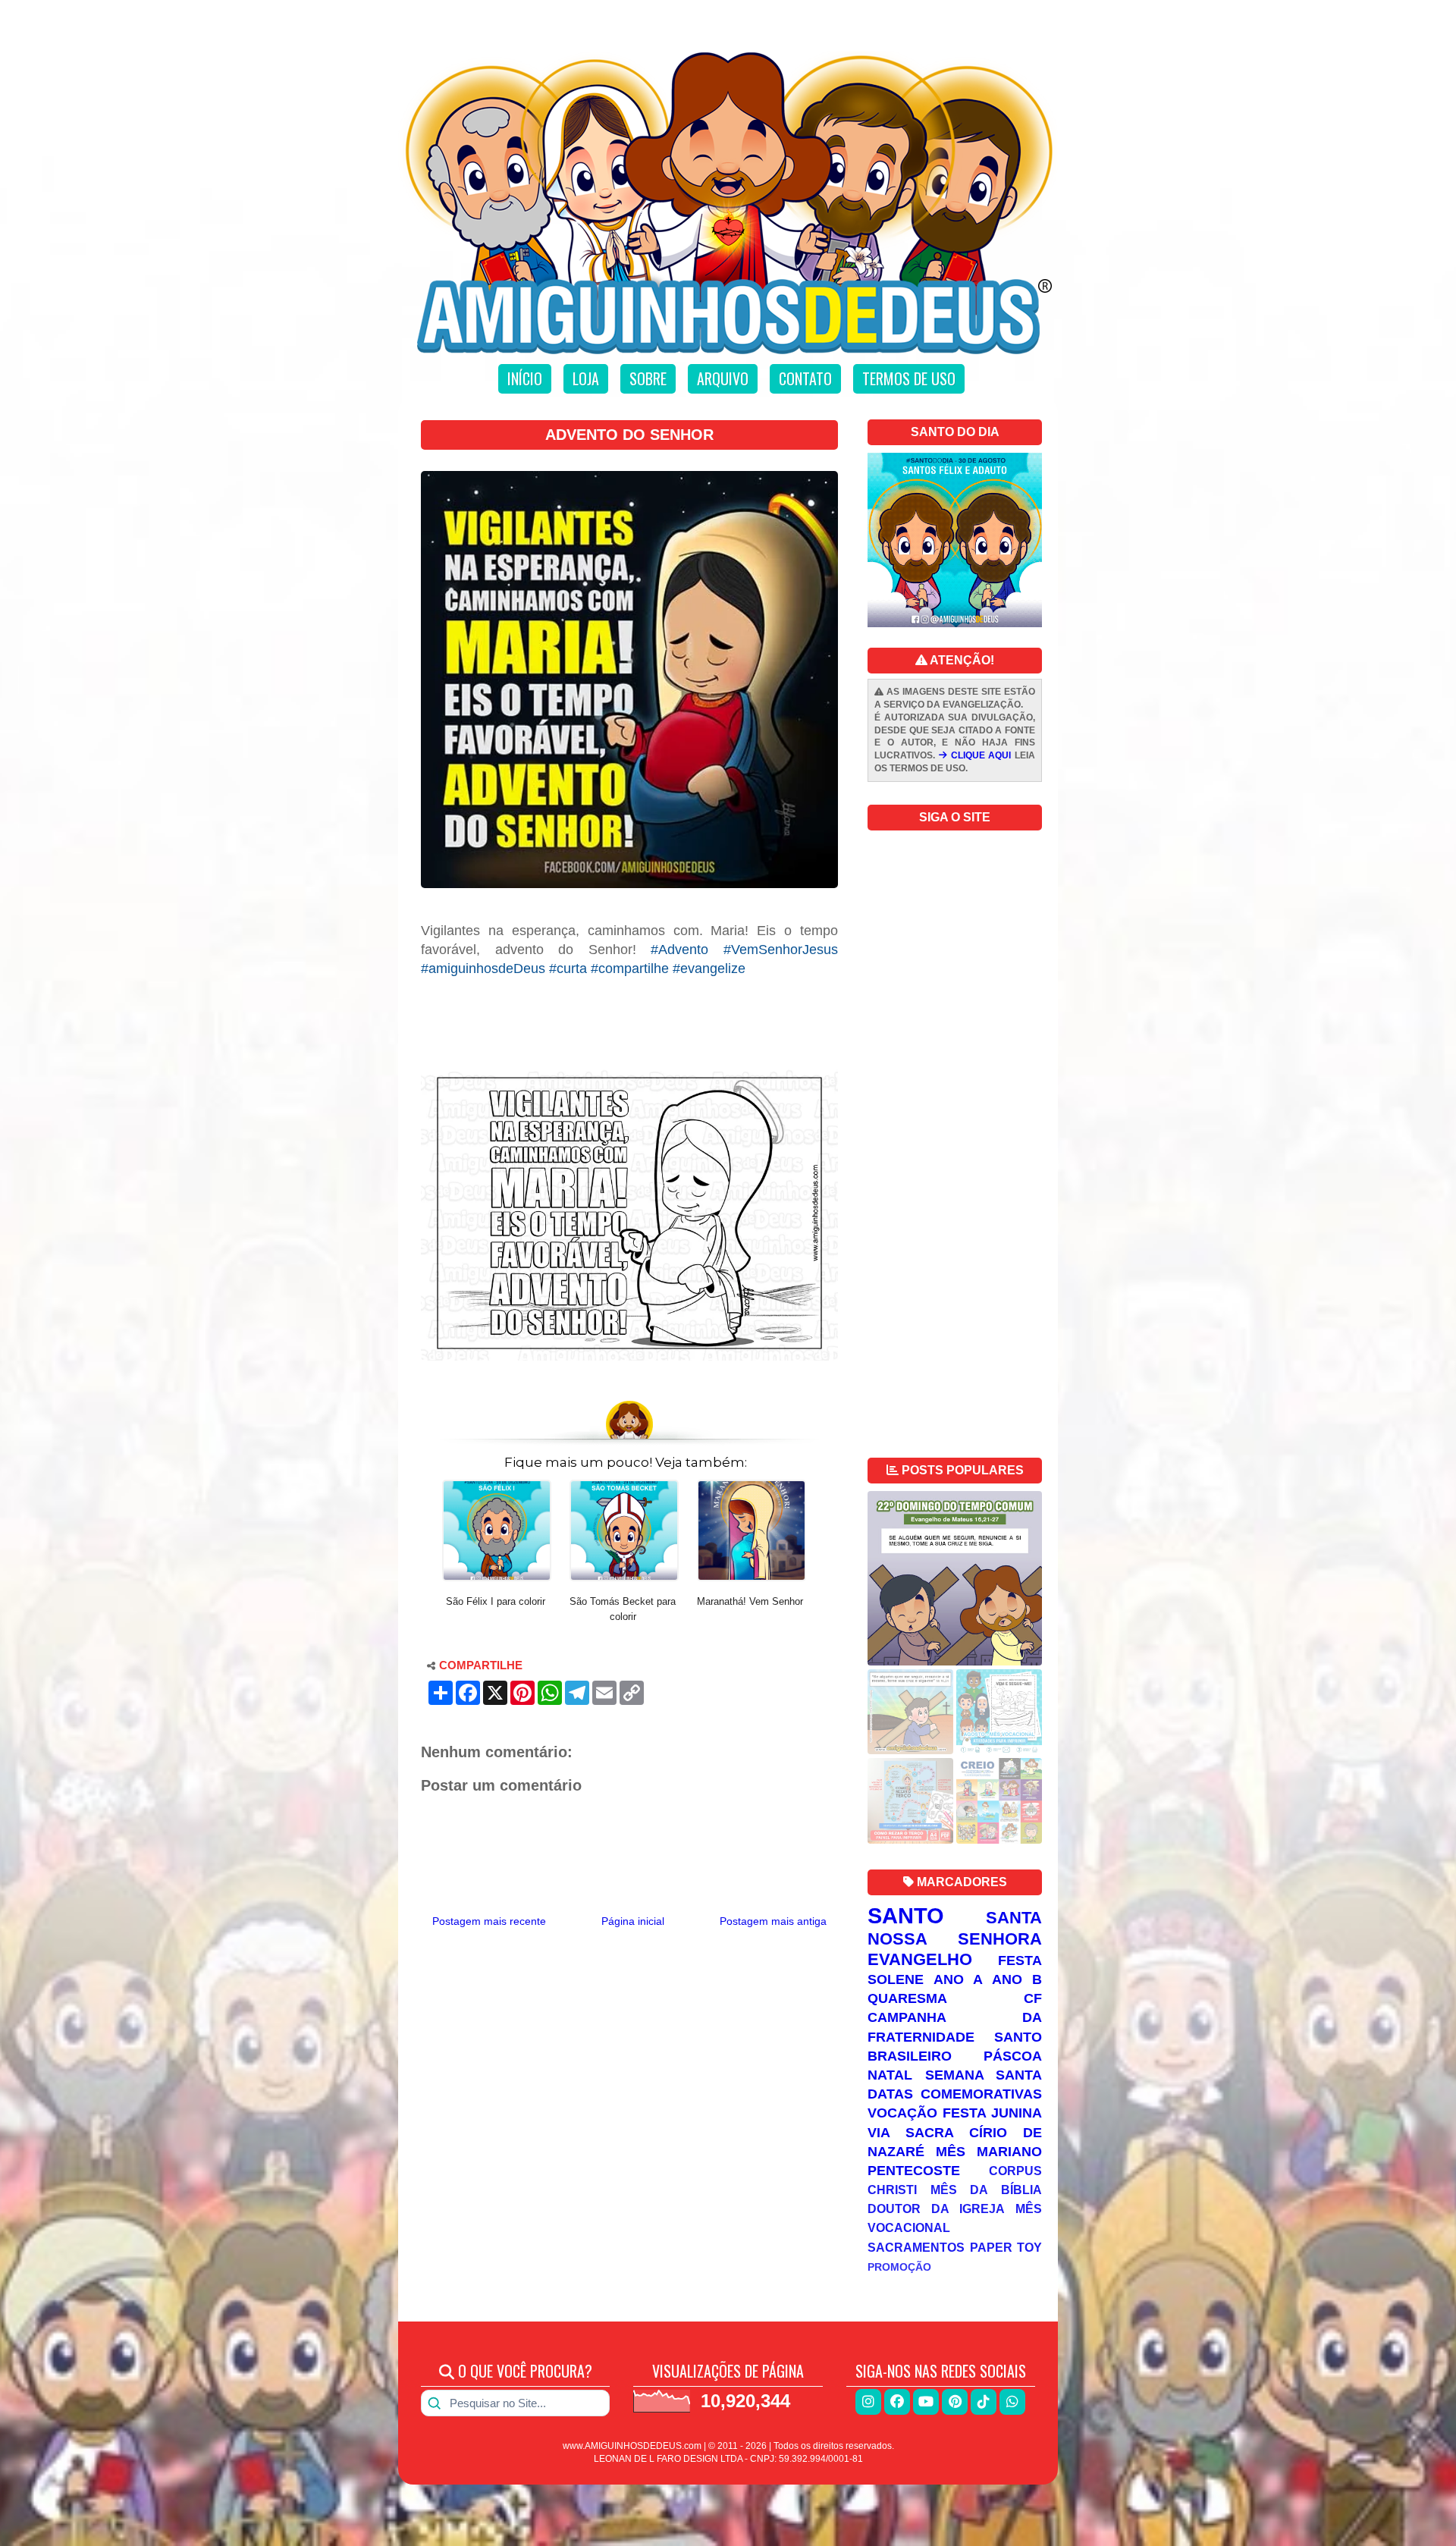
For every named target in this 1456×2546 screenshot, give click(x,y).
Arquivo (723, 378)
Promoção (899, 2267)
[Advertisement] (629, 1016)
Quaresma (907, 1998)
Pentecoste (914, 2171)
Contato (805, 378)
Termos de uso (909, 378)
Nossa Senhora (955, 1939)
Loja (586, 378)
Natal (890, 2075)
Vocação (902, 2113)
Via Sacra (911, 2133)
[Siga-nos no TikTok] (984, 2402)
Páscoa (1013, 2056)
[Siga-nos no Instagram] (868, 2402)
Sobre (648, 378)
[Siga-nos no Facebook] (897, 2402)
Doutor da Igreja (936, 2209)
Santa (1014, 1918)
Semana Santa (984, 2075)
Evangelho (920, 1959)
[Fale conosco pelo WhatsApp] (1012, 2402)
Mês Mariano (989, 2152)
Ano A (958, 1979)
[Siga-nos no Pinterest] (955, 2402)
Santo (906, 1916)
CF (1033, 1998)
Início (525, 378)
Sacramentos (916, 2247)
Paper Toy (1006, 2247)
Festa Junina (992, 2113)
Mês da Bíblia (986, 2190)
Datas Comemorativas (955, 2094)
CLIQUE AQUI (979, 755)
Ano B (1017, 1979)
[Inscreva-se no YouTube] (926, 2402)
